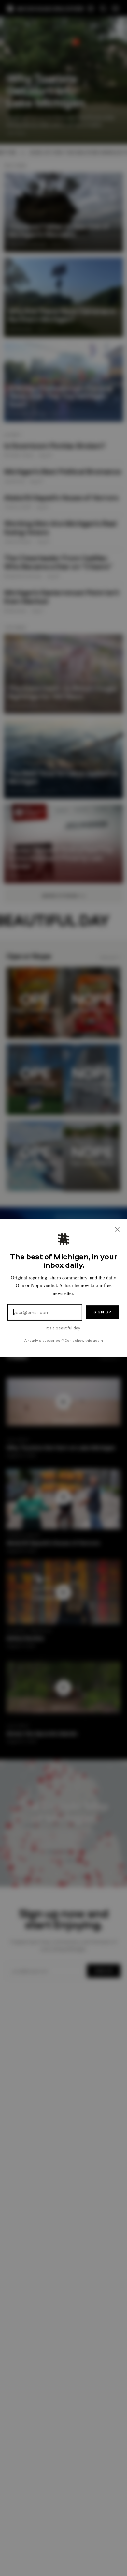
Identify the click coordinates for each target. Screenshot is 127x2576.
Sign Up (102, 1312)
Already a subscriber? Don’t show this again (64, 1340)
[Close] (117, 1229)
